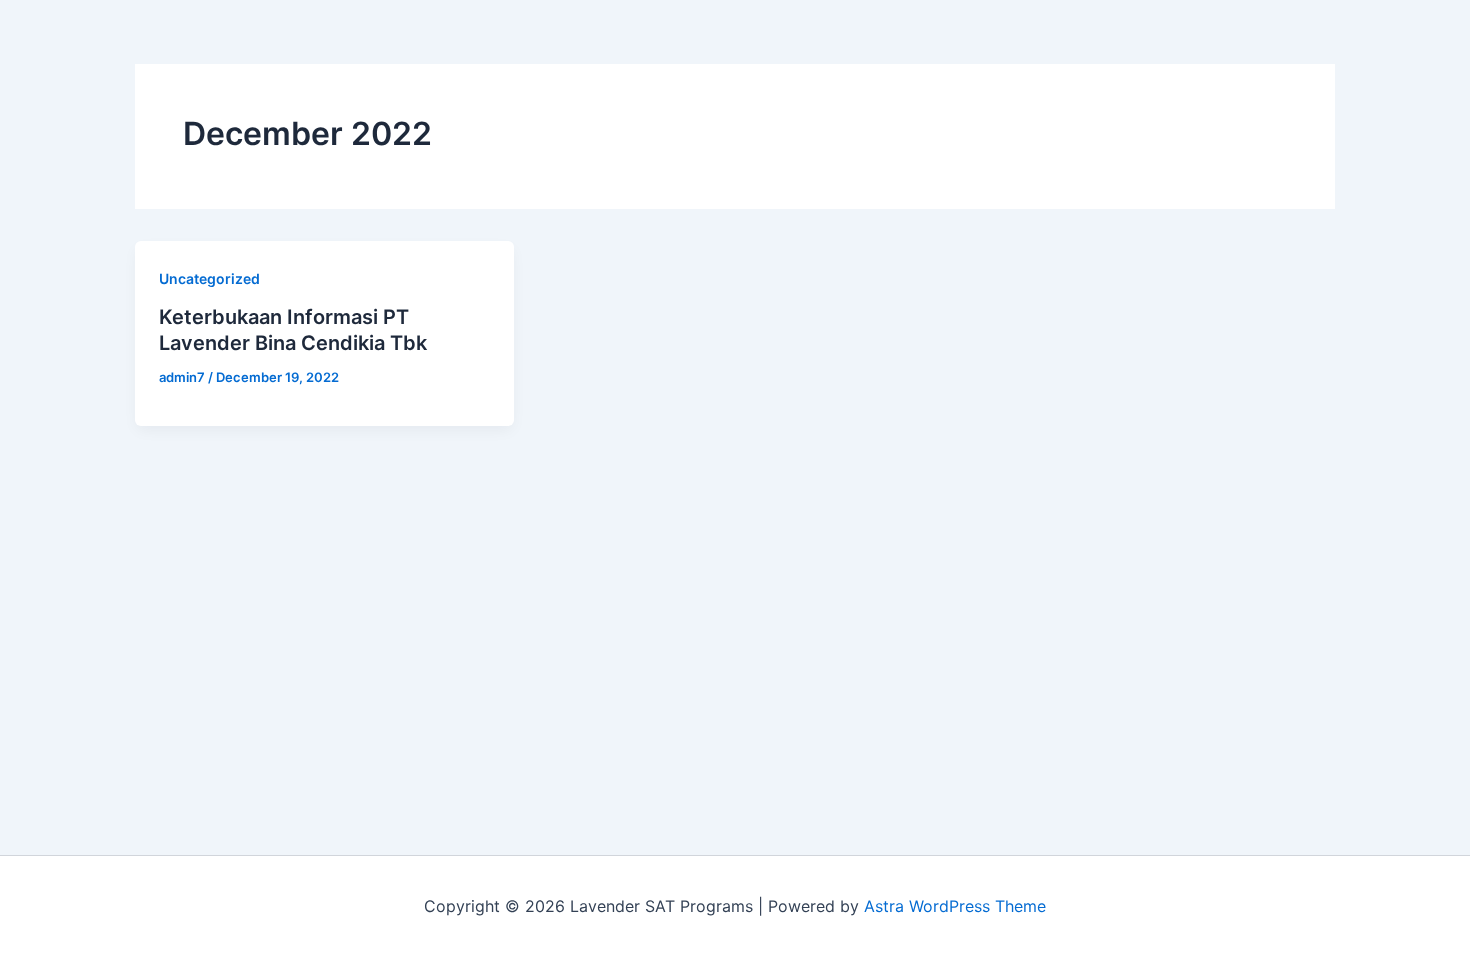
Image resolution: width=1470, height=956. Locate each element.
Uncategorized (209, 278)
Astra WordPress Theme (955, 906)
